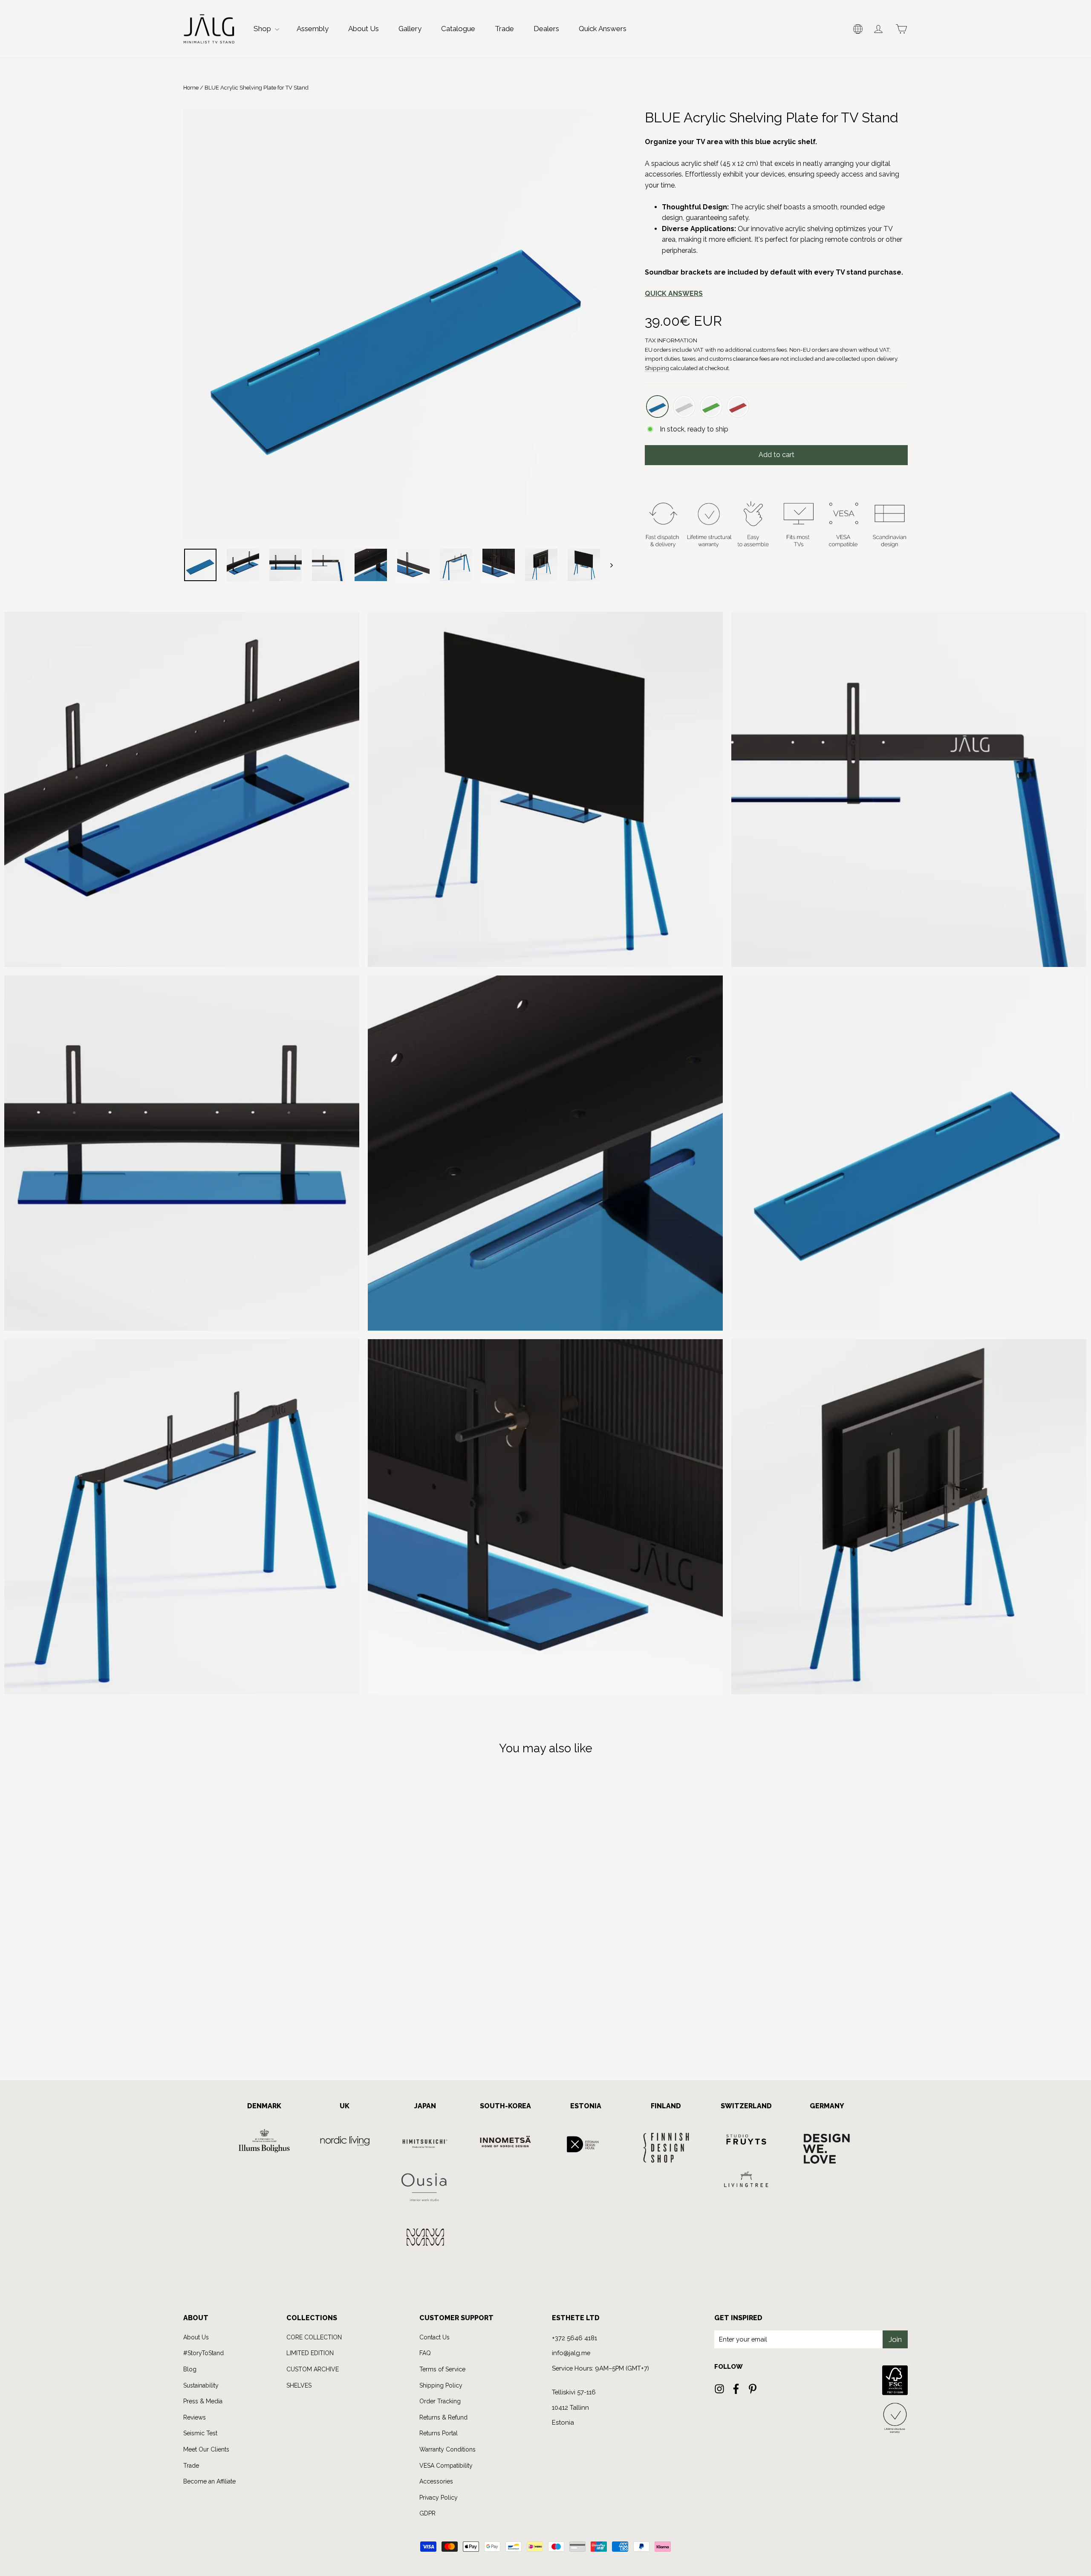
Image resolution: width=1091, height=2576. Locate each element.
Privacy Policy (481, 1354)
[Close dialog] (694, 1203)
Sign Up (466, 1323)
